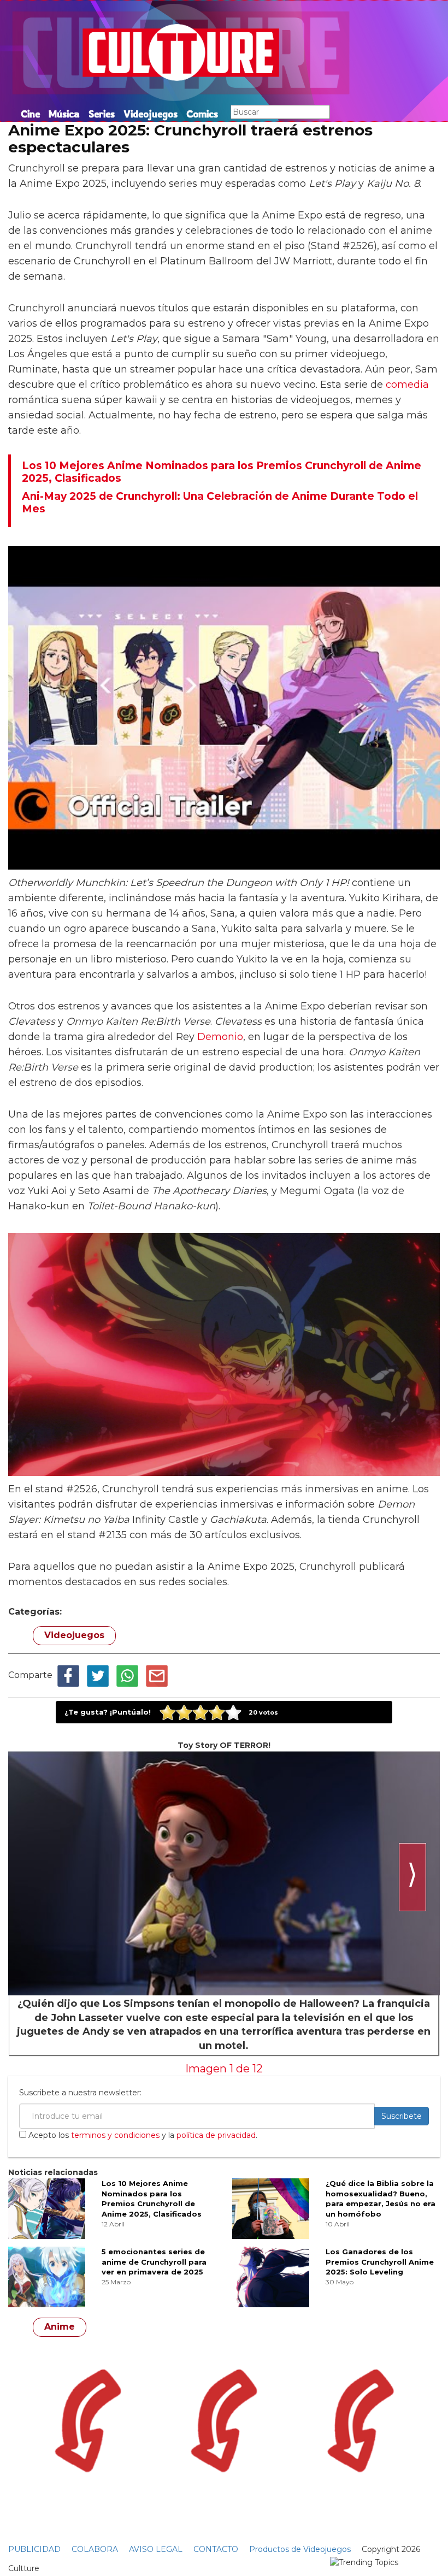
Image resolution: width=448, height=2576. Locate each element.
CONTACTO (216, 2549)
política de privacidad (216, 2135)
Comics (202, 114)
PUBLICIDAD (34, 2549)
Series (102, 114)
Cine (30, 114)
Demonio (220, 1037)
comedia (407, 385)
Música (64, 114)
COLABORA (95, 2549)
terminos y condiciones (115, 2135)
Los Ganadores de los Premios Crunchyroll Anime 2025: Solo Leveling (380, 2262)
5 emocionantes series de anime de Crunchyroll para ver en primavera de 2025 (154, 2262)
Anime (60, 2327)
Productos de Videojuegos (300, 2549)
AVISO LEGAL (156, 2549)
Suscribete (402, 2116)
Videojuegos (151, 114)
